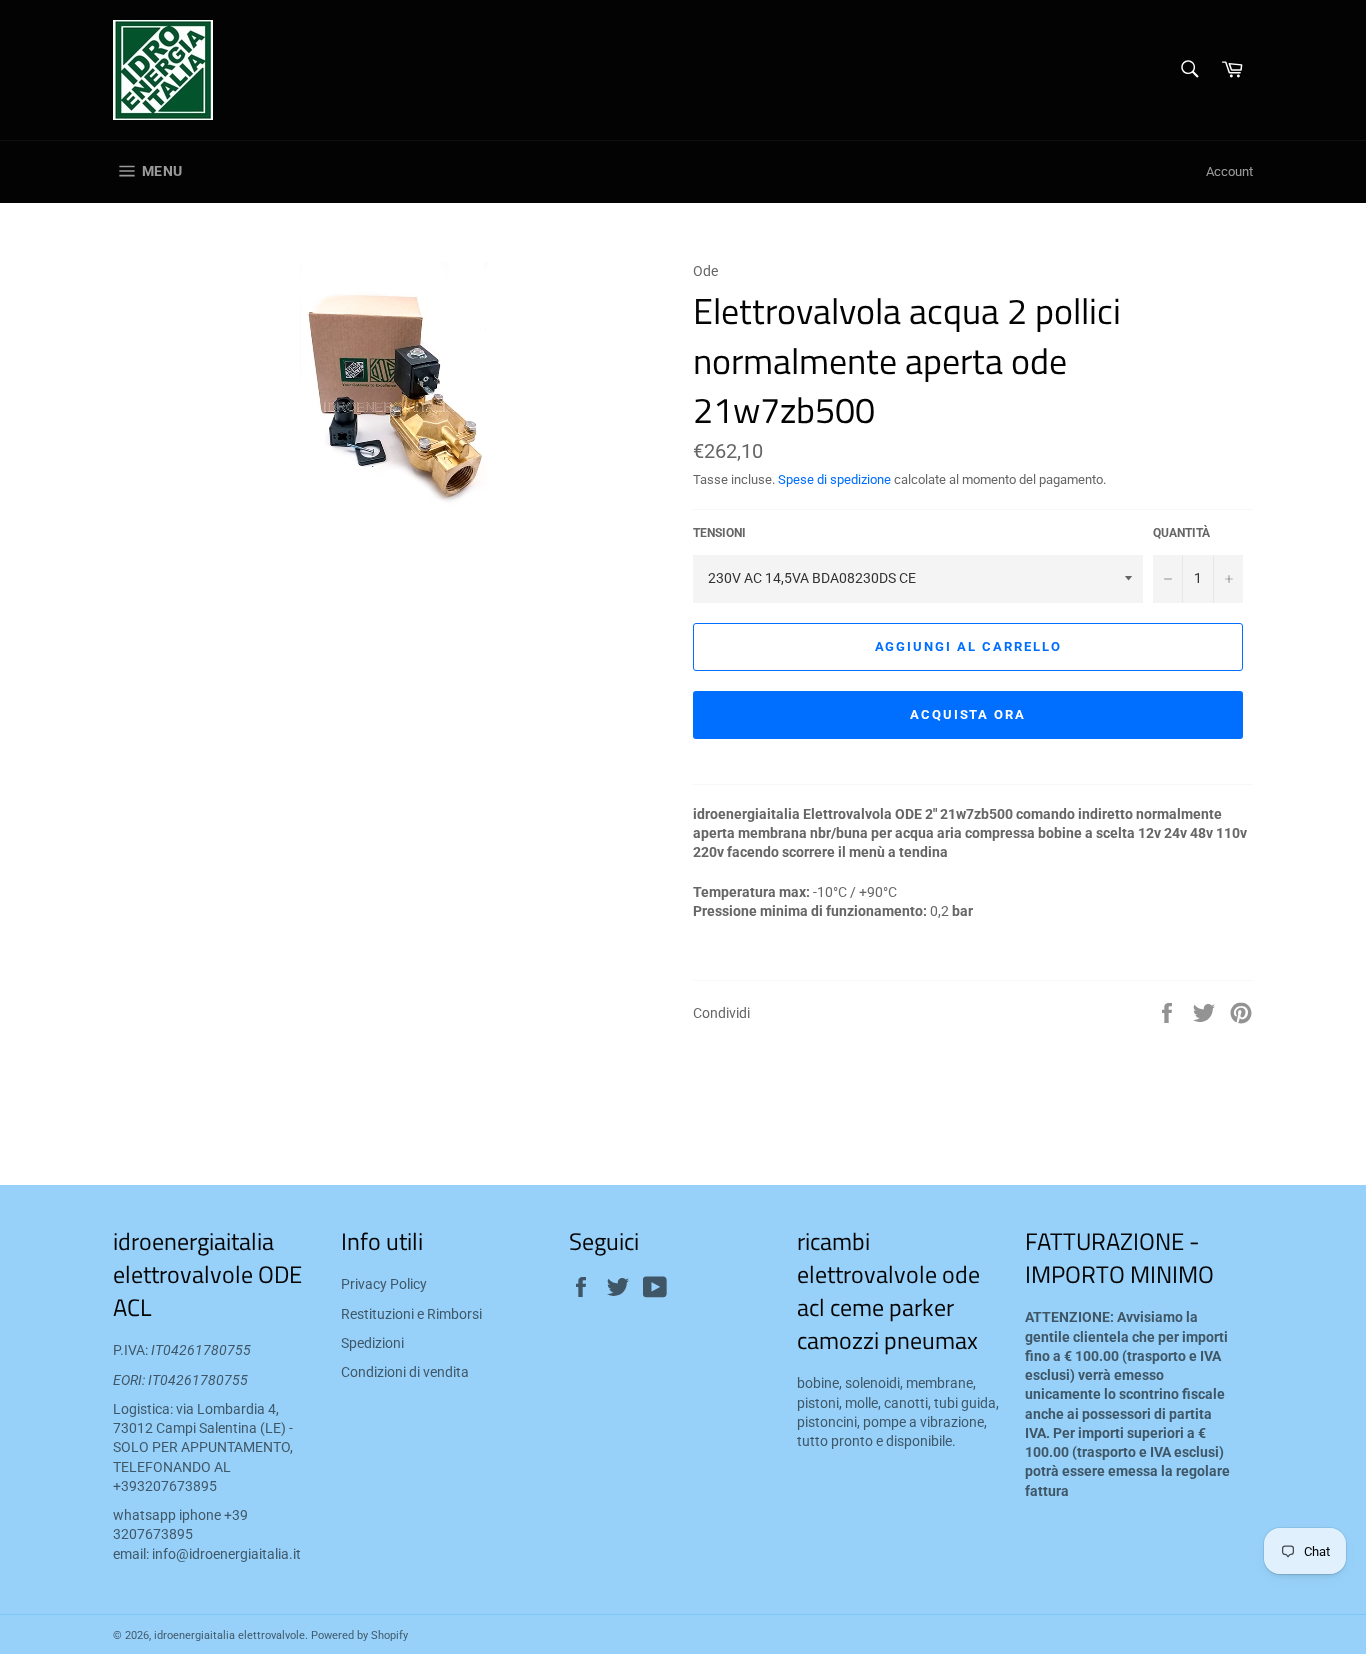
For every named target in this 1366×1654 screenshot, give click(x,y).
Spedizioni (372, 1343)
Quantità (1181, 533)
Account (1229, 171)
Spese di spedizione (834, 479)
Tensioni (719, 533)
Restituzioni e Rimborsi (411, 1314)
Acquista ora (968, 714)
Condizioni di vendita (405, 1372)
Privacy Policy (384, 1284)
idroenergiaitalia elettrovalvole (229, 1635)
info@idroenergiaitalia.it (226, 1554)
